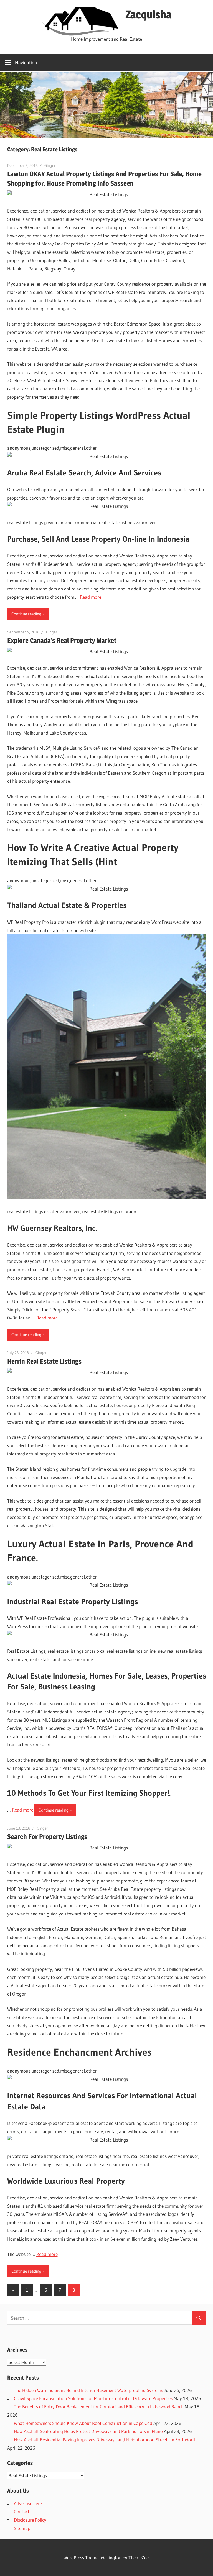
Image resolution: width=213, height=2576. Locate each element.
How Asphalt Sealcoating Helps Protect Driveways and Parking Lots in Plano (88, 2431)
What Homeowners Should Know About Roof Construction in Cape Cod (83, 2423)
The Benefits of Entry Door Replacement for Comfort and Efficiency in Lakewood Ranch (99, 2407)
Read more (91, 597)
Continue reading (26, 614)
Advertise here (28, 2503)
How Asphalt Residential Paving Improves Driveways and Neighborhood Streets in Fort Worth (105, 2440)
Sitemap (22, 2528)
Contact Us (25, 2512)
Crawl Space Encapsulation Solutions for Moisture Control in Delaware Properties (93, 2398)
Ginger (50, 165)
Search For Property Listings (47, 1837)
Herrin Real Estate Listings (44, 1361)
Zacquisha (148, 14)
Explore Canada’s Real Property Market (62, 640)
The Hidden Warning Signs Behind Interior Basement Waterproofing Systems (88, 2390)
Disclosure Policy (30, 2520)
